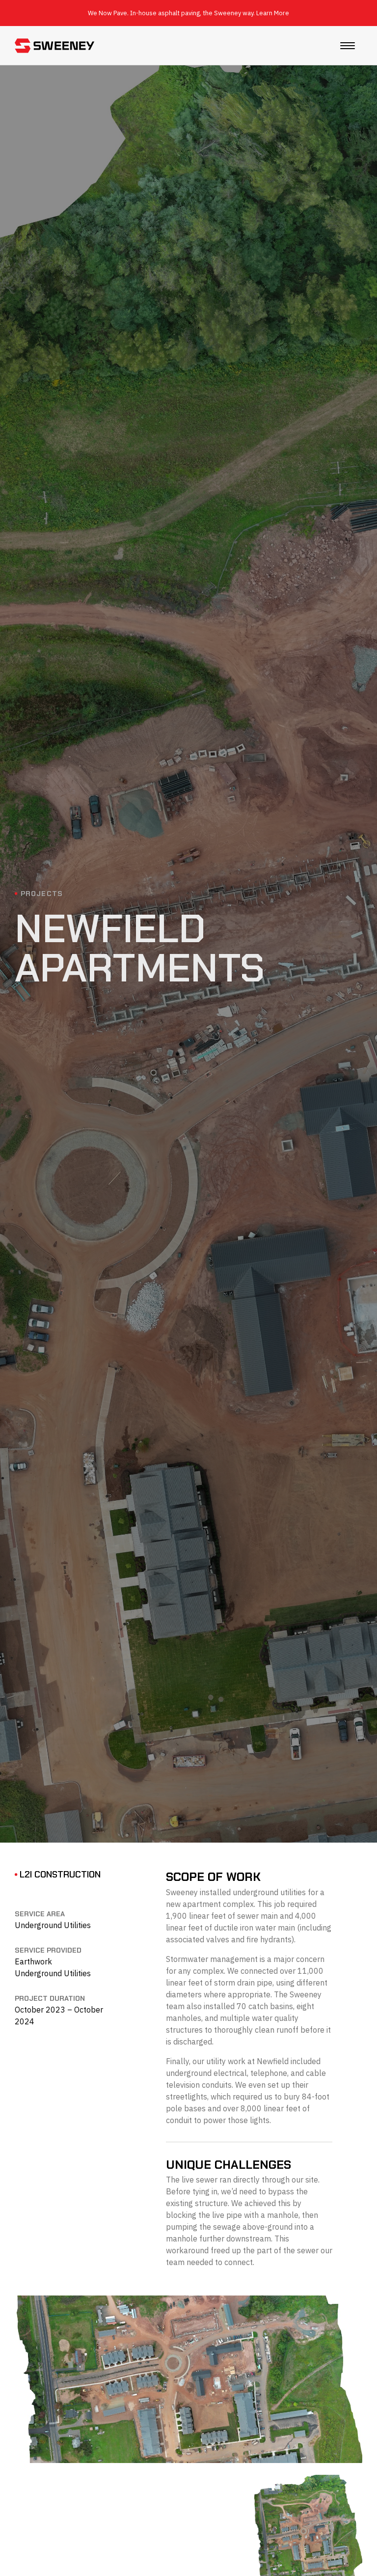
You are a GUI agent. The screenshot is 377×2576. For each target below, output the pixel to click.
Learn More (273, 13)
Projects (42, 894)
